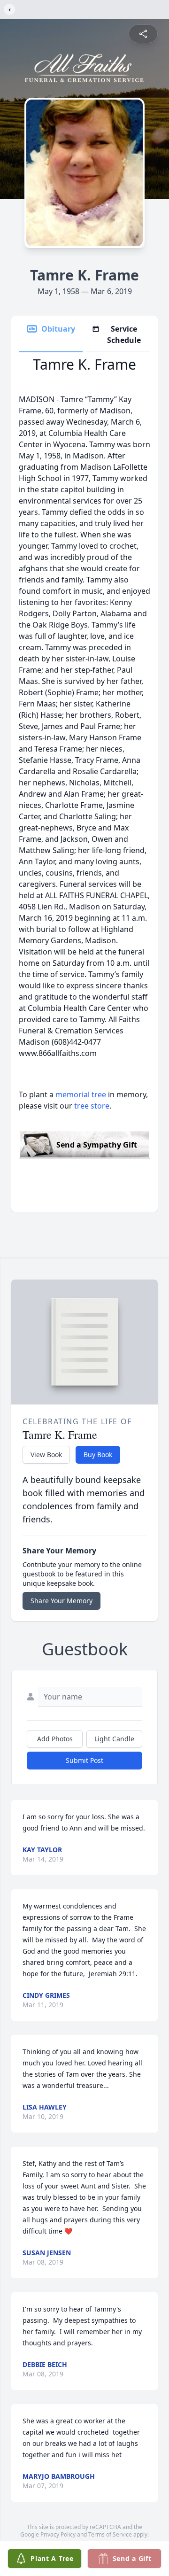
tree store (92, 1106)
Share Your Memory (61, 1601)
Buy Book (98, 1455)
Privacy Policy (58, 2534)
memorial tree (81, 1094)
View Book (46, 1455)
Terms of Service (110, 2534)
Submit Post (84, 1760)
